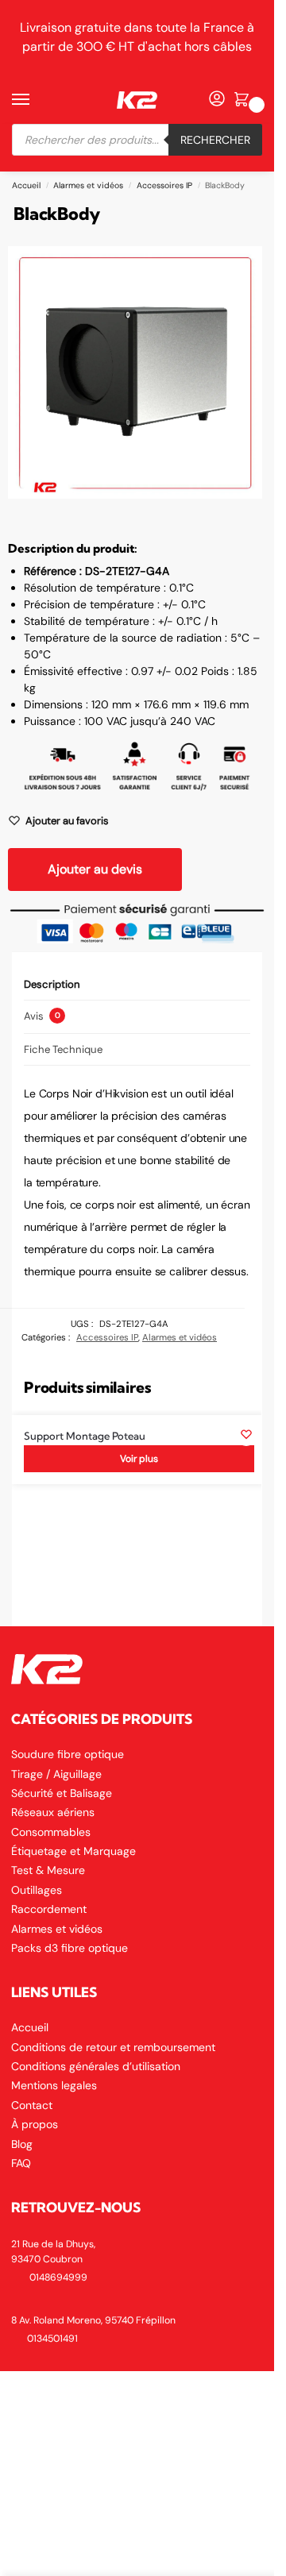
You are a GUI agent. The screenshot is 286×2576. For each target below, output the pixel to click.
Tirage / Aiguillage (56, 1774)
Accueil (26, 185)
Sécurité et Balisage (62, 1793)
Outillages (37, 1890)
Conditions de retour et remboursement (113, 2047)
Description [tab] (52, 984)
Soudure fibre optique (68, 1754)
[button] (244, 100)
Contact (32, 2105)
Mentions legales (54, 2085)
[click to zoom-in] (135, 372)
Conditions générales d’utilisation (96, 2066)
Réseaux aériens (53, 1812)
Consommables (51, 1832)
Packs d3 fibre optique (70, 1948)
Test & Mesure (48, 1870)
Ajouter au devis (95, 869)
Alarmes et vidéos (88, 185)
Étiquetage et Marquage (73, 1851)
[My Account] (217, 100)
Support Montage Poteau (85, 1436)
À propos (35, 2124)
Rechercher (215, 140)
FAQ (21, 2163)
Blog (22, 2144)
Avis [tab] (42, 1016)
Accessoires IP (164, 185)
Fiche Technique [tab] (63, 1049)
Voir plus (139, 1459)
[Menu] (36, 100)
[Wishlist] (246, 1434)
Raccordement (49, 1909)
